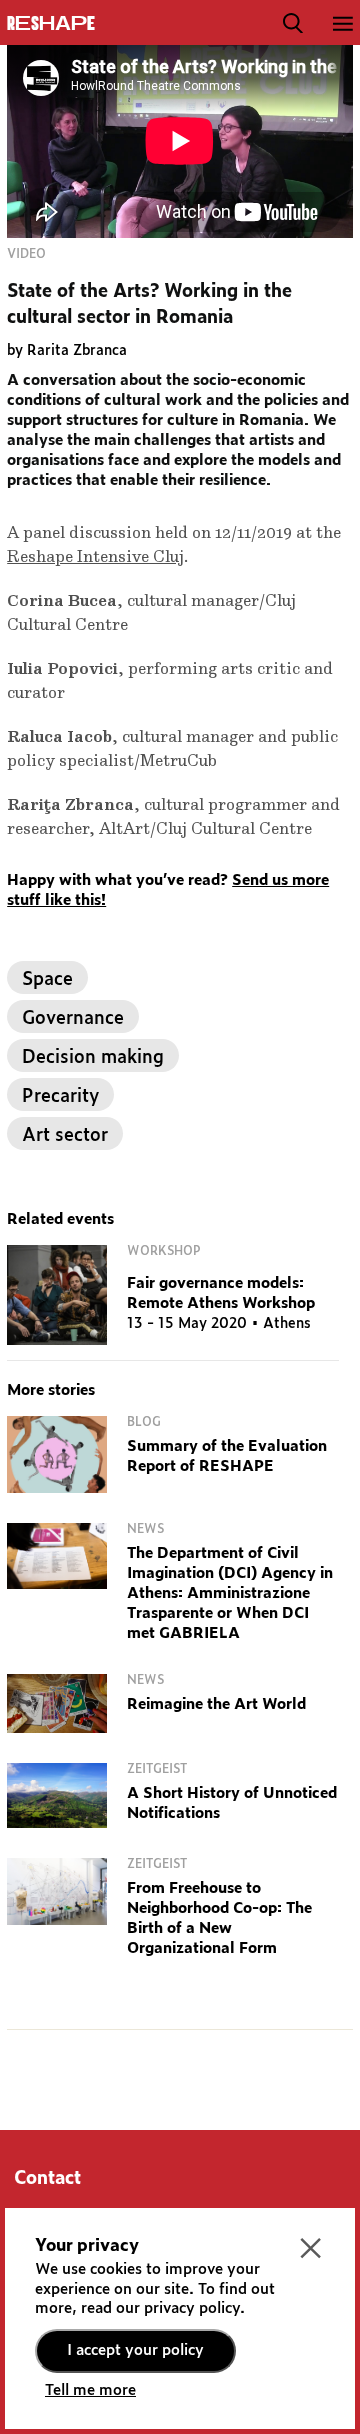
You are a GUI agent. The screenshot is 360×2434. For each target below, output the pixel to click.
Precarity (60, 1097)
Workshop (164, 1251)
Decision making (93, 1058)
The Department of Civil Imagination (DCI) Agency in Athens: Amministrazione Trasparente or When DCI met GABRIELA (230, 1593)
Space (47, 980)
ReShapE (51, 24)
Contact (47, 2179)
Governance (73, 1019)
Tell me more (90, 2390)
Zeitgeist (157, 1769)
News (145, 1529)
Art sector (65, 1136)
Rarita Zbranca (77, 351)
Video (26, 254)
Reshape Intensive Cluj (95, 557)
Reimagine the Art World (216, 1704)
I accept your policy (135, 2350)
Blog (144, 1422)
